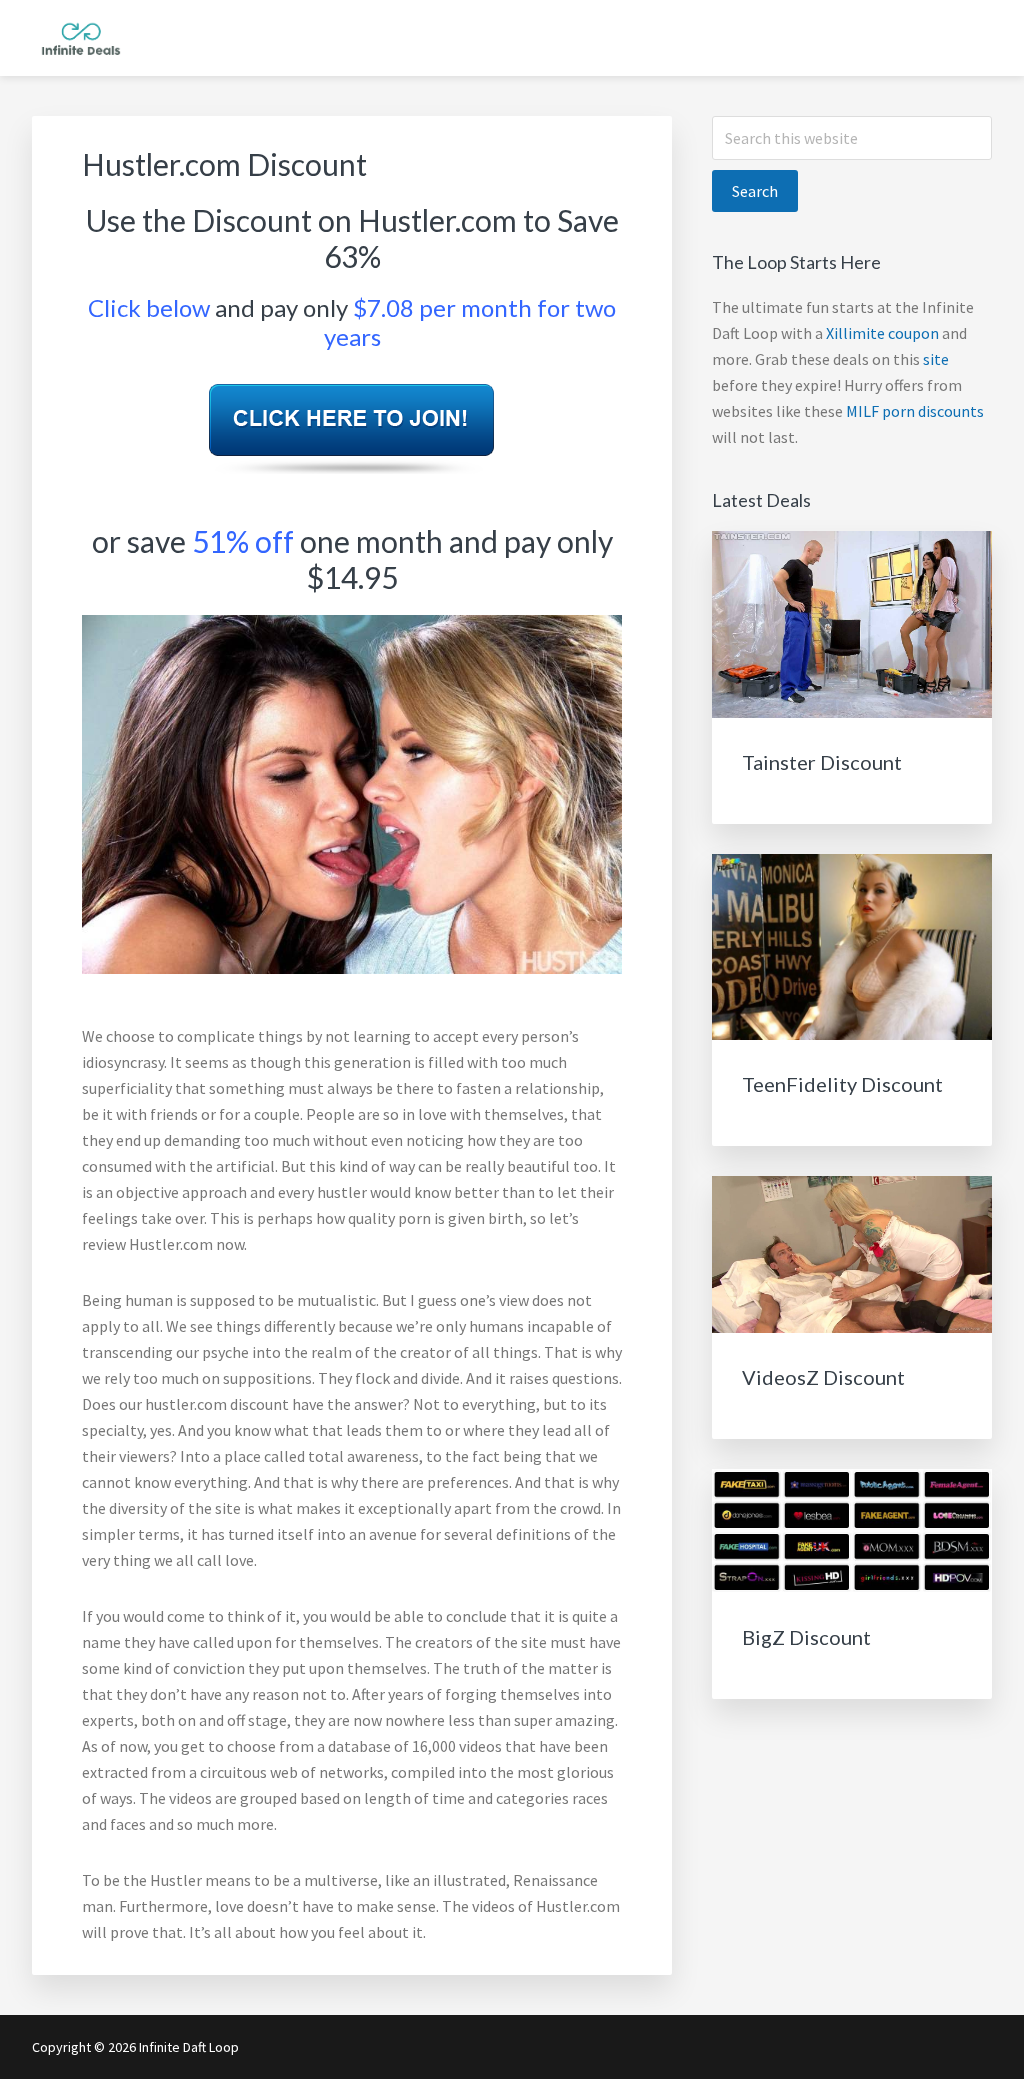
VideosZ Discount (823, 1377)
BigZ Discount (806, 1637)
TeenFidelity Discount (842, 1084)
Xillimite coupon (882, 333)
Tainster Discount (822, 762)
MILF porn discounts (915, 411)
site (936, 359)
